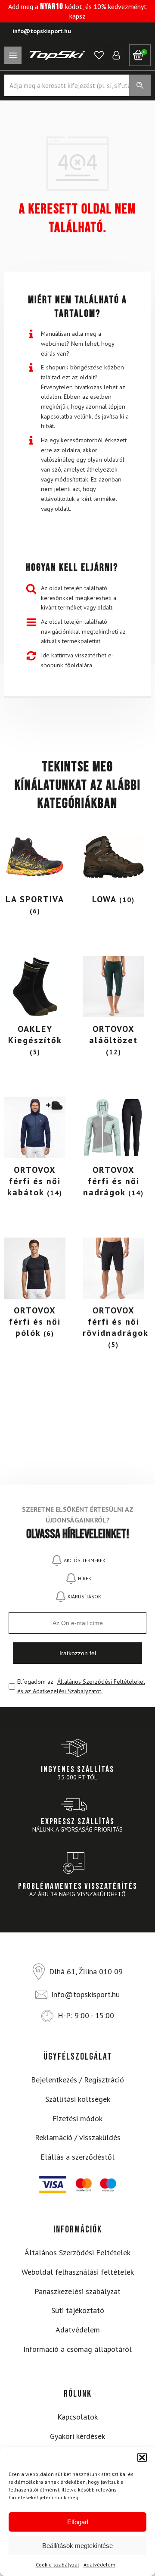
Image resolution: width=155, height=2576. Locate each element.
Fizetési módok (77, 2118)
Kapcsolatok (77, 2417)
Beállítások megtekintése (77, 2546)
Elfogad (78, 2522)
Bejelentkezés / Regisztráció (77, 2080)
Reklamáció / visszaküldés (78, 2137)
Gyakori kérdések (77, 2436)
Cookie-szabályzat (57, 2565)
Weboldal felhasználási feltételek (78, 2272)
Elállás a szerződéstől (77, 2157)
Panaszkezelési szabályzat (77, 2291)
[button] (142, 2457)
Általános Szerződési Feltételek (77, 2252)
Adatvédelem (99, 2565)
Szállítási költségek (78, 2099)
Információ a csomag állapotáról (77, 2349)
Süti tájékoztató (78, 2310)
